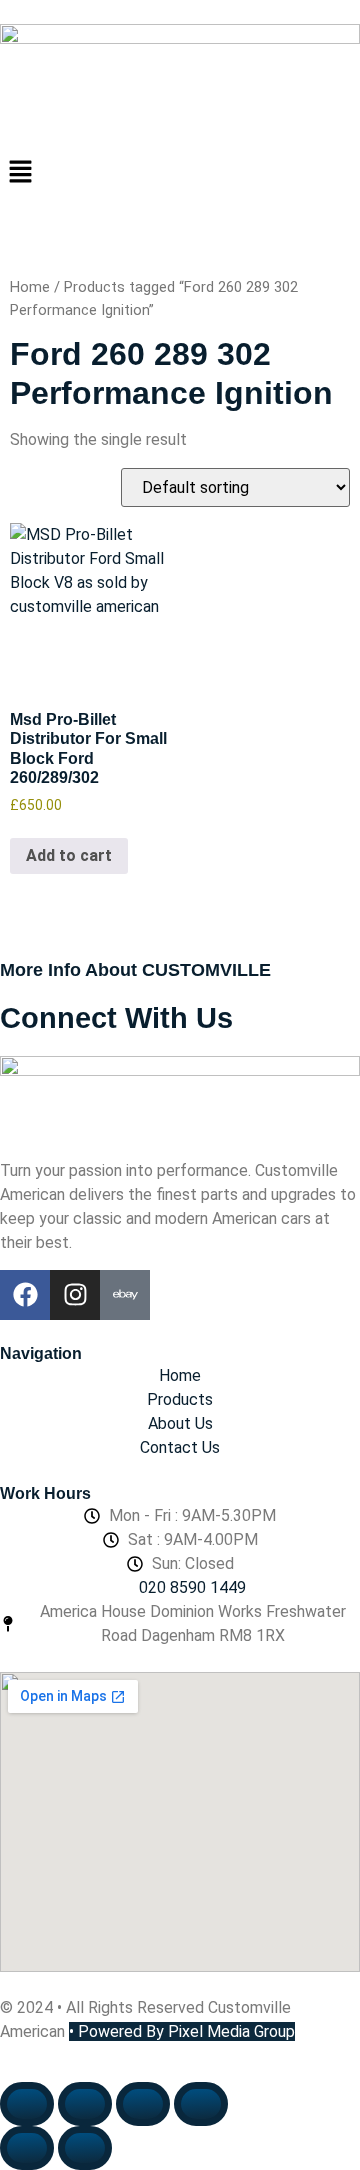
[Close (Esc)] (201, 2104)
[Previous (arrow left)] (27, 2148)
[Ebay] (125, 1295)
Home (30, 287)
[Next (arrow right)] (85, 2148)
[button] (180, 173)
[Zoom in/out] (27, 2104)
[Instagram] (75, 1295)
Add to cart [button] (69, 855)
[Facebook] (25, 1295)
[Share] (143, 2104)
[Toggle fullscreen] (85, 2104)
